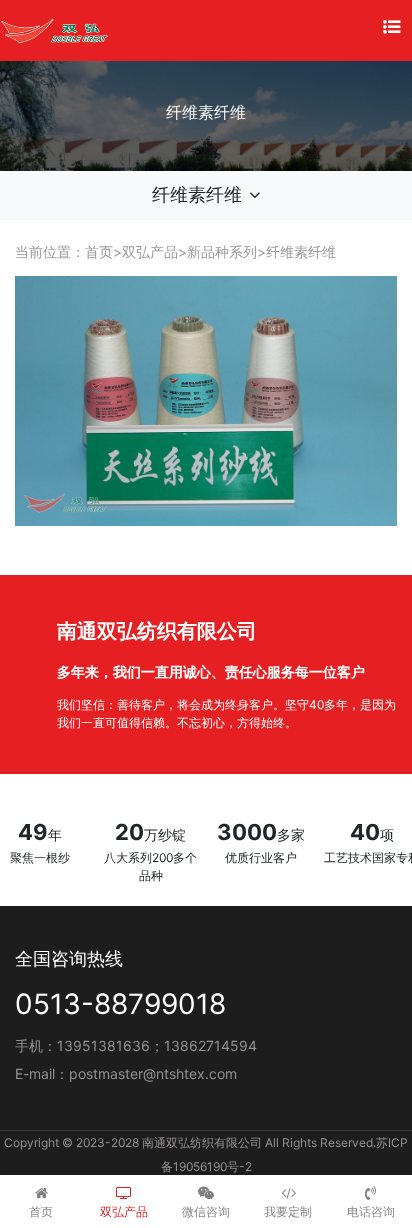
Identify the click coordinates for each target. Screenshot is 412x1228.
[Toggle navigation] (391, 27)
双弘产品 (150, 251)
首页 (99, 251)
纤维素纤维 (301, 251)
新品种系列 (222, 251)
